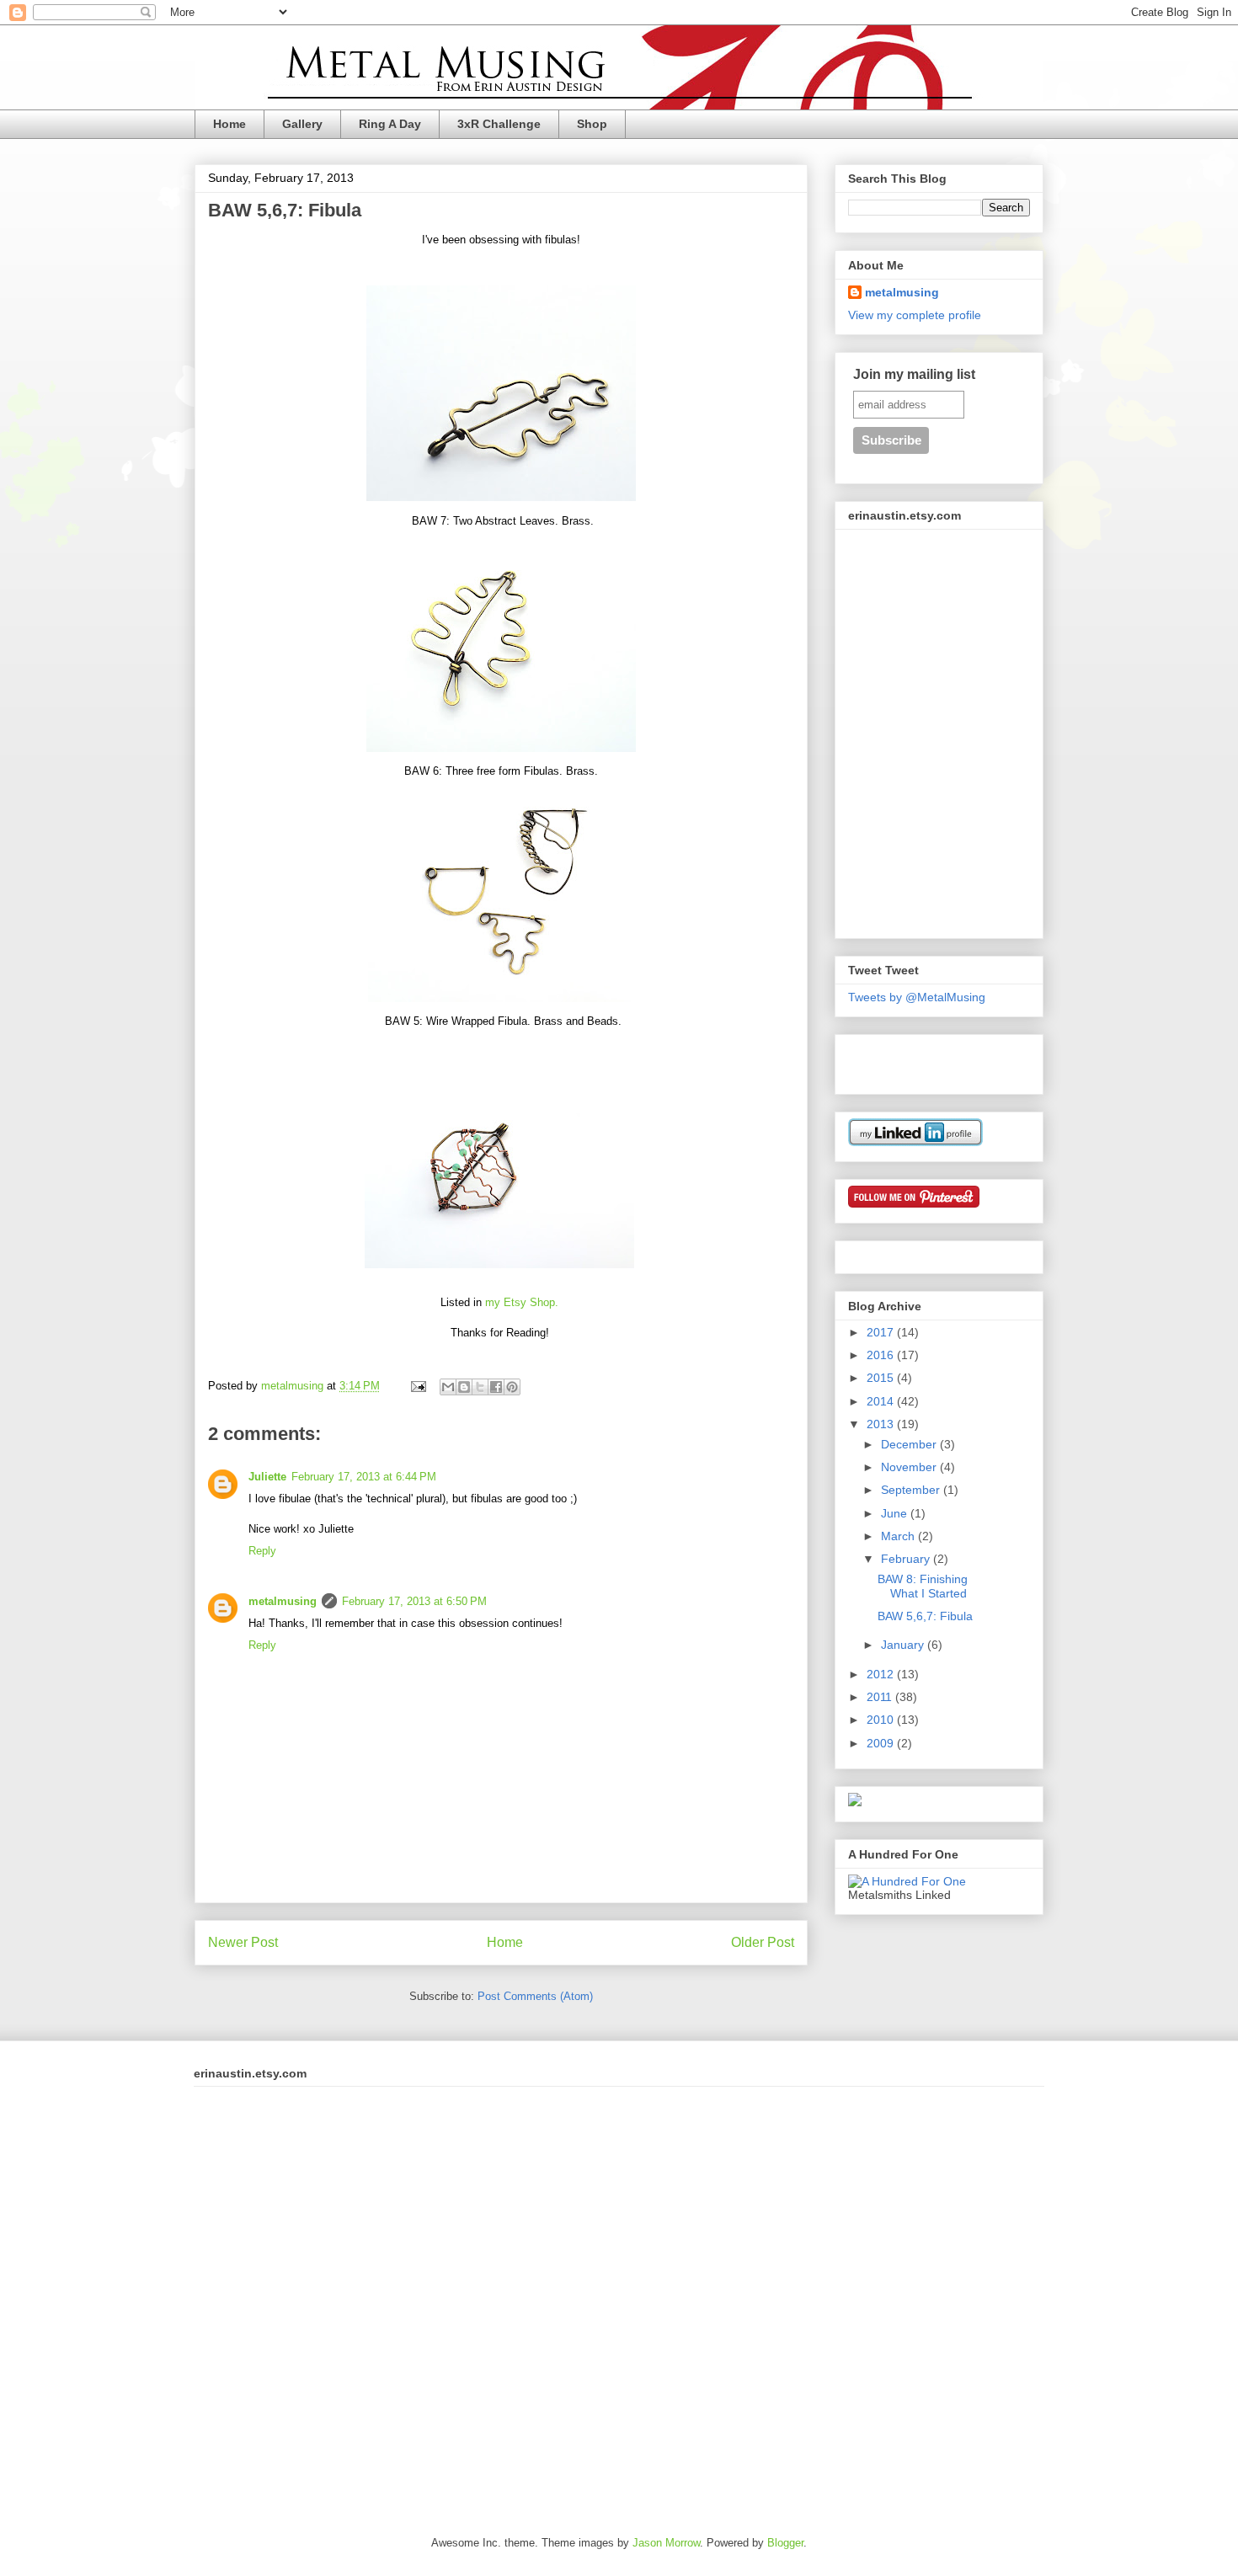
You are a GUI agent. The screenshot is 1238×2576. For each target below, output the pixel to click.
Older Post (763, 1942)
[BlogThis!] (464, 1387)
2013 (882, 1424)
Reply (262, 1551)
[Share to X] (480, 1387)
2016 (882, 1355)
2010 (882, 1720)
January (904, 1645)
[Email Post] (417, 1386)
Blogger (785, 2543)
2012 (882, 1674)
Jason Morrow (666, 2543)
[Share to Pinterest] (512, 1387)
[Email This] (448, 1387)
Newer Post (243, 1942)
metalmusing (283, 1601)
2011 (881, 1697)
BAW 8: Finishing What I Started (923, 1586)
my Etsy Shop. (522, 1302)
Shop (592, 124)
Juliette (267, 1477)
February (907, 1559)
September (912, 1490)
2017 (882, 1332)
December (910, 1444)
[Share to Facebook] (496, 1387)
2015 (882, 1378)
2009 (882, 1743)
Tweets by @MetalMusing (917, 997)
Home (229, 124)
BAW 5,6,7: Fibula (925, 1616)
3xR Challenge (499, 124)
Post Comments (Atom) (535, 1996)
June (896, 1513)
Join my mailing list (914, 374)
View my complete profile (915, 315)
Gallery (302, 124)
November (910, 1467)
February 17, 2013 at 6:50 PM (414, 1601)
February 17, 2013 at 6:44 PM (364, 1477)
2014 (882, 1401)
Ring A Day (390, 124)
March (899, 1536)
